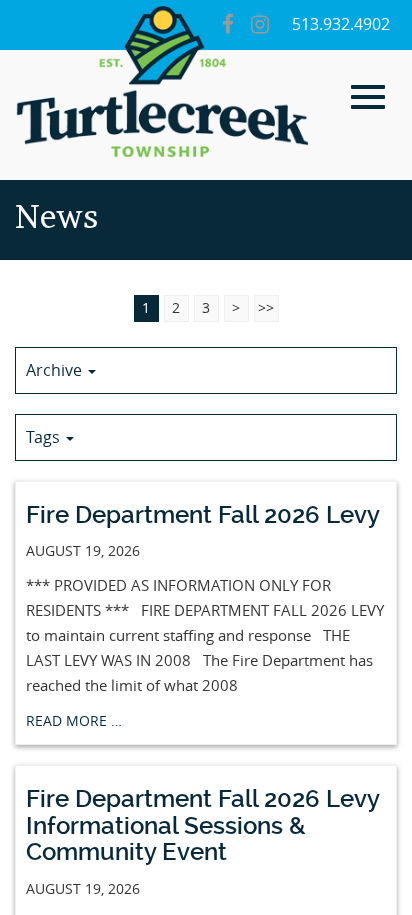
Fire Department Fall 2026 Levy (203, 515)
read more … (74, 721)
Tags (45, 437)
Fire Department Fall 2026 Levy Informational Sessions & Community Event (203, 825)
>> (266, 308)
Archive (56, 370)
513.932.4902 (341, 24)
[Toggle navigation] (368, 97)
